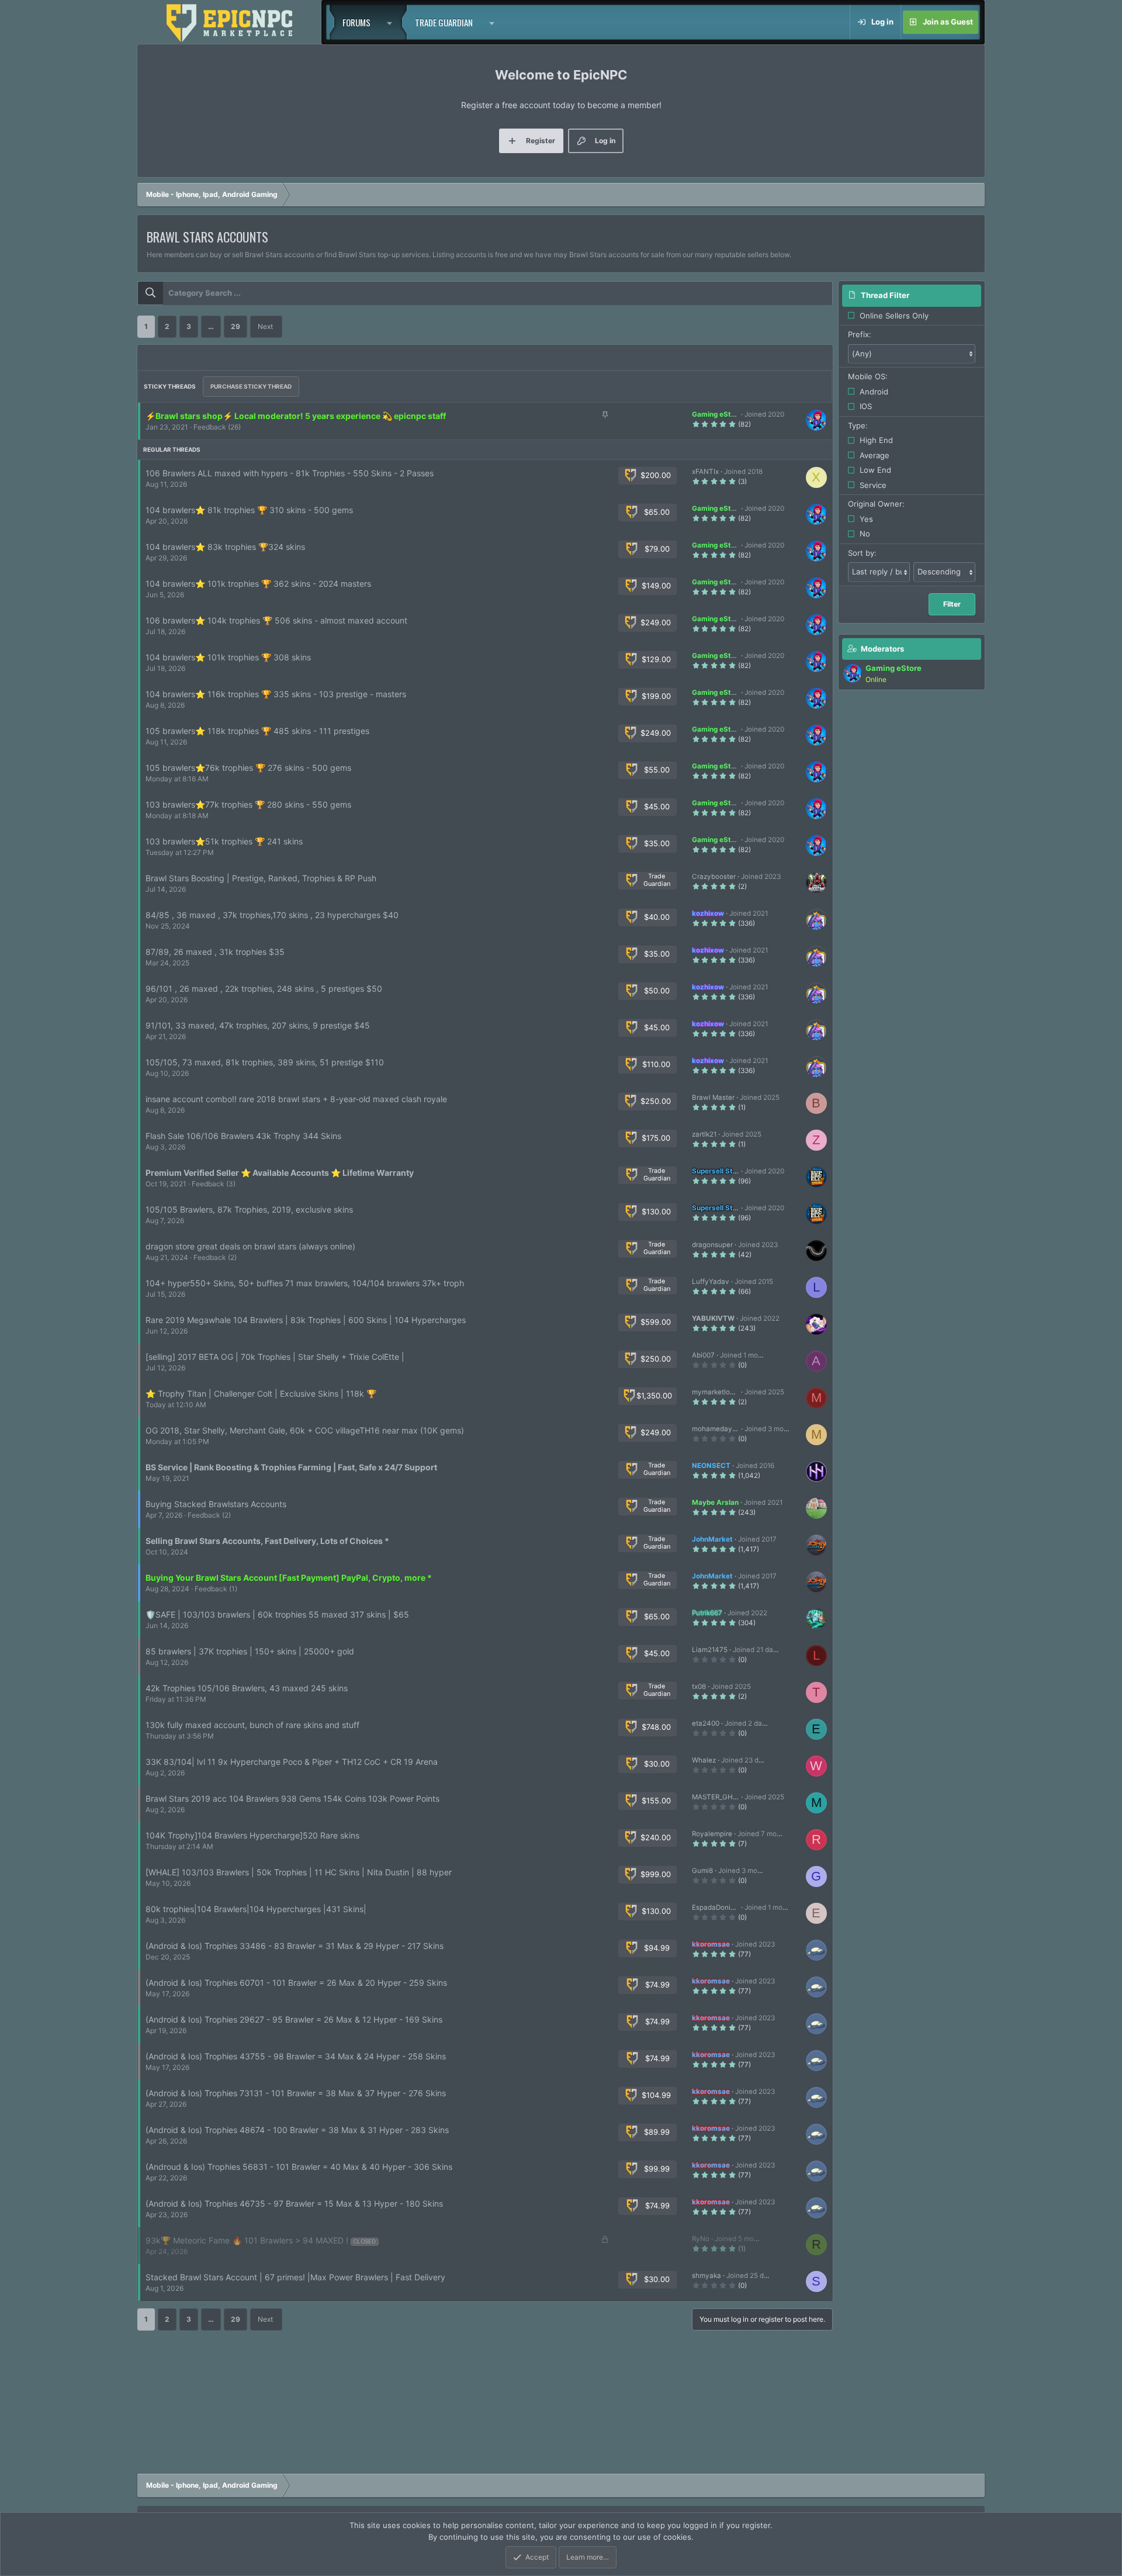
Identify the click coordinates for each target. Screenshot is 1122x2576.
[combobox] (485, 293)
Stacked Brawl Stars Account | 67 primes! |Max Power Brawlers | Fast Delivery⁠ (295, 2277)
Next (265, 326)
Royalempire (712, 1834)
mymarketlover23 (720, 1392)
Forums (356, 22)
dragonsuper (712, 1245)
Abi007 (703, 1355)
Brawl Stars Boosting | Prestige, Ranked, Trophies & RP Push (261, 878)
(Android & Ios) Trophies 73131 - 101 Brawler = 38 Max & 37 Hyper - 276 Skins (296, 2093)
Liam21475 (710, 1650)
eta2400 (706, 1723)
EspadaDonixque (719, 1907)
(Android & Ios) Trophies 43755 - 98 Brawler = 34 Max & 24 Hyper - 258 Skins (296, 2056)
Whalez (704, 1760)
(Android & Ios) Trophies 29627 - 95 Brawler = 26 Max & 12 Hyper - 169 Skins (294, 2019)
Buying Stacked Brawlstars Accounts (216, 1504)
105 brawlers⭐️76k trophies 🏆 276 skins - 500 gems (248, 768)
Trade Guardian (444, 22)
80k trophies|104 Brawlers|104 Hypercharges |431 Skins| (256, 1909)
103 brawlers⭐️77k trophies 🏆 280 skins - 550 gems (248, 804)
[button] (393, 22)
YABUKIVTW (713, 1318)
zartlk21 (704, 1134)
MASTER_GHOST (719, 1797)
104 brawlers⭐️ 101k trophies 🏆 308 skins (228, 657)
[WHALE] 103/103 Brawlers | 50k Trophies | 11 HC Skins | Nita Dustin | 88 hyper (299, 1872)
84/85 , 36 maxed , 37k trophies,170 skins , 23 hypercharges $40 (272, 915)
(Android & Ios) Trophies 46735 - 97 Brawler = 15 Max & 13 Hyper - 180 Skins (294, 2203)
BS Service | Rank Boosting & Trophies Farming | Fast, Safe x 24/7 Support (291, 1467)
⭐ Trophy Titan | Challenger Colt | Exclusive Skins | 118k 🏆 (261, 1393)
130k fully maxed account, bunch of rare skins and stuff (252, 1725)
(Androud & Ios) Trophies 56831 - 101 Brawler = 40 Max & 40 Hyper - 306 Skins (299, 2167)
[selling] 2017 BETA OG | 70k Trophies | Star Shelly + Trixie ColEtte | (275, 1357)
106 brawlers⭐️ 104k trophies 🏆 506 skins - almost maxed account (276, 620)
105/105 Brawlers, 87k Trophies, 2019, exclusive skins (249, 1209)
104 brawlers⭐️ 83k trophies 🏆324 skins (225, 547)
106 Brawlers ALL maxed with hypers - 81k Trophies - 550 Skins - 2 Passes (290, 473)
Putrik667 (707, 1613)
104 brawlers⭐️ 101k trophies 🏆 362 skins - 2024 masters (258, 584)
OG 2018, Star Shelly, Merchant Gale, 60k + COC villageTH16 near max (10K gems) (305, 1430)
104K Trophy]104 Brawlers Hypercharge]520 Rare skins (252, 1835)
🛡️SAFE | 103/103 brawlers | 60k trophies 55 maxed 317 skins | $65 (277, 1614)
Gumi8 (702, 1871)
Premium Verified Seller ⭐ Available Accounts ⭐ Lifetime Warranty (280, 1173)
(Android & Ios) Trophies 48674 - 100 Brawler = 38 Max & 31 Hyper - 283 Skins (297, 2130)
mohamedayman (719, 1429)
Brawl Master (713, 1097)
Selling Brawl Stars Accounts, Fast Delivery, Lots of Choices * (267, 1541)
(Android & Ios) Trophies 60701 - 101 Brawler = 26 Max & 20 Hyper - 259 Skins (296, 1983)
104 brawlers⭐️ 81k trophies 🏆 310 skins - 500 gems (249, 510)
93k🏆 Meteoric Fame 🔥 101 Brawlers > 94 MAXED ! (247, 2240)
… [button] (211, 326)
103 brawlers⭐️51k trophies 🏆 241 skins (224, 841)
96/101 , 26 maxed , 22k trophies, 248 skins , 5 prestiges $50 (264, 988)
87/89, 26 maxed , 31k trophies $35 (215, 952)
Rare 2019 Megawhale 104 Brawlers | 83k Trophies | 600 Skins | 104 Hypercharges (306, 1320)
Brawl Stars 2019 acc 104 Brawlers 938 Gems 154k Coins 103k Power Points (292, 1798)
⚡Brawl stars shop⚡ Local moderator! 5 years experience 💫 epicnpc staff (296, 416)
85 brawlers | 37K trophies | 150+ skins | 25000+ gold (250, 1651)
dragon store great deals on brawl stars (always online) (250, 1246)
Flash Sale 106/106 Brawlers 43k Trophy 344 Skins (243, 1136)
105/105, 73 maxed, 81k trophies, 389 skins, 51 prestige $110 (265, 1062)
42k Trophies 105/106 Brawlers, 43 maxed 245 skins (247, 1688)
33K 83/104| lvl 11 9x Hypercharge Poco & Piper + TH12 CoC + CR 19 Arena (292, 1762)
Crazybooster (714, 877)
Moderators (882, 649)
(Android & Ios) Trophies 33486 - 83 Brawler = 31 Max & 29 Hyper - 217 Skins (295, 1946)
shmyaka (707, 2276)
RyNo (701, 2239)
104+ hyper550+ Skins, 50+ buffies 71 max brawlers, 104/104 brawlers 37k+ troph (305, 1283)
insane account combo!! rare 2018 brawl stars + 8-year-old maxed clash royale (296, 1099)
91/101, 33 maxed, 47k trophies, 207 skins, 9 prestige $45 (258, 1025)
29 (236, 326)
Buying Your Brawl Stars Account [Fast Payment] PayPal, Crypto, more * (289, 1578)
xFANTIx (705, 472)
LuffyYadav (711, 1282)
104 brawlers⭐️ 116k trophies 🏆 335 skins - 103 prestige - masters (276, 694)
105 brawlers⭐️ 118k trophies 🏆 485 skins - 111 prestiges (257, 731)
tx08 (699, 1687)
